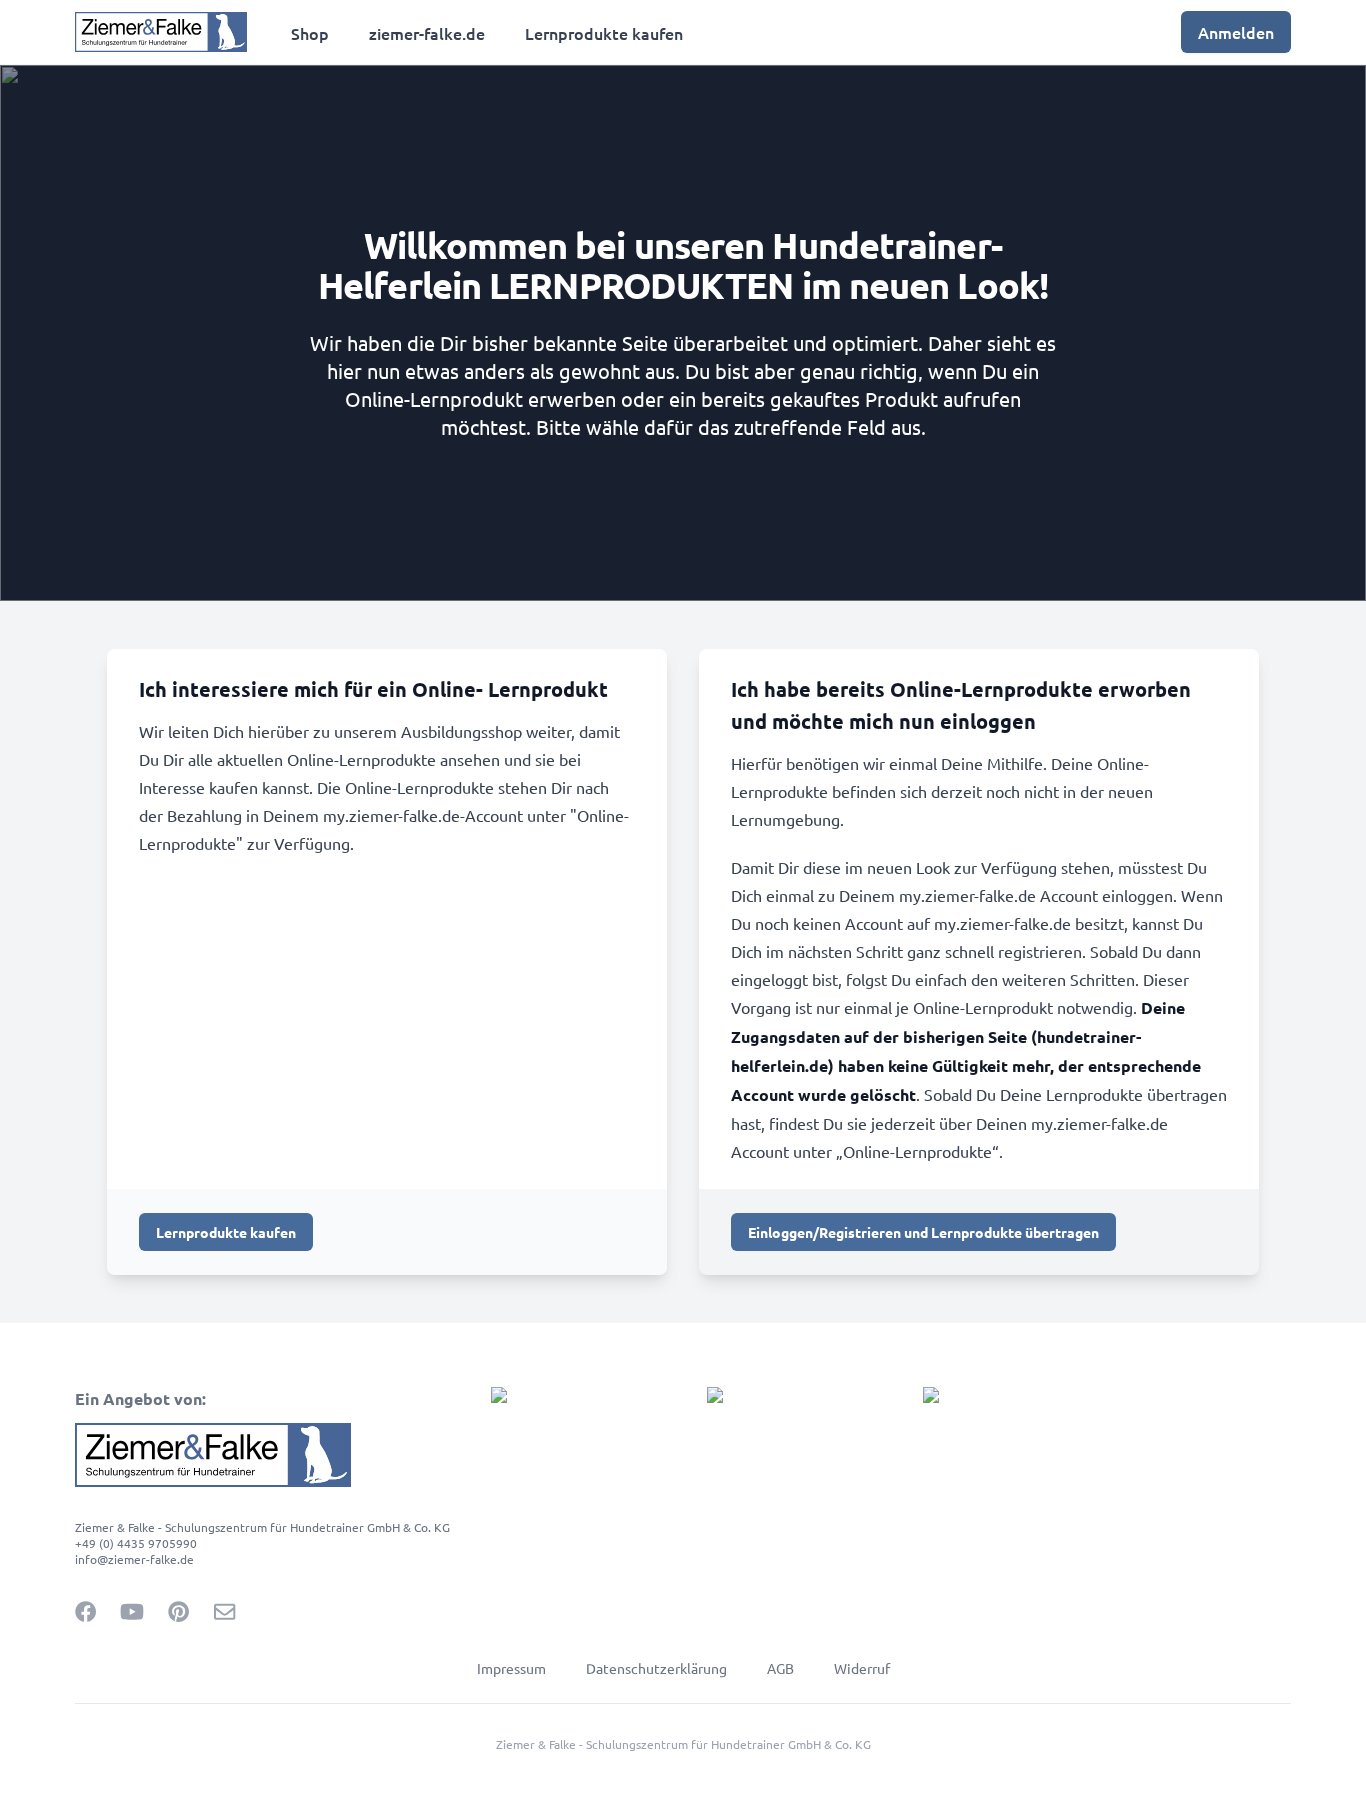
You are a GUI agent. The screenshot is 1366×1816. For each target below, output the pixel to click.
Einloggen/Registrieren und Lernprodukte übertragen (923, 1232)
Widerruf (862, 1668)
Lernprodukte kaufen (226, 1232)
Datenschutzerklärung (656, 1668)
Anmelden (1236, 32)
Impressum (511, 1668)
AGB (780, 1668)
